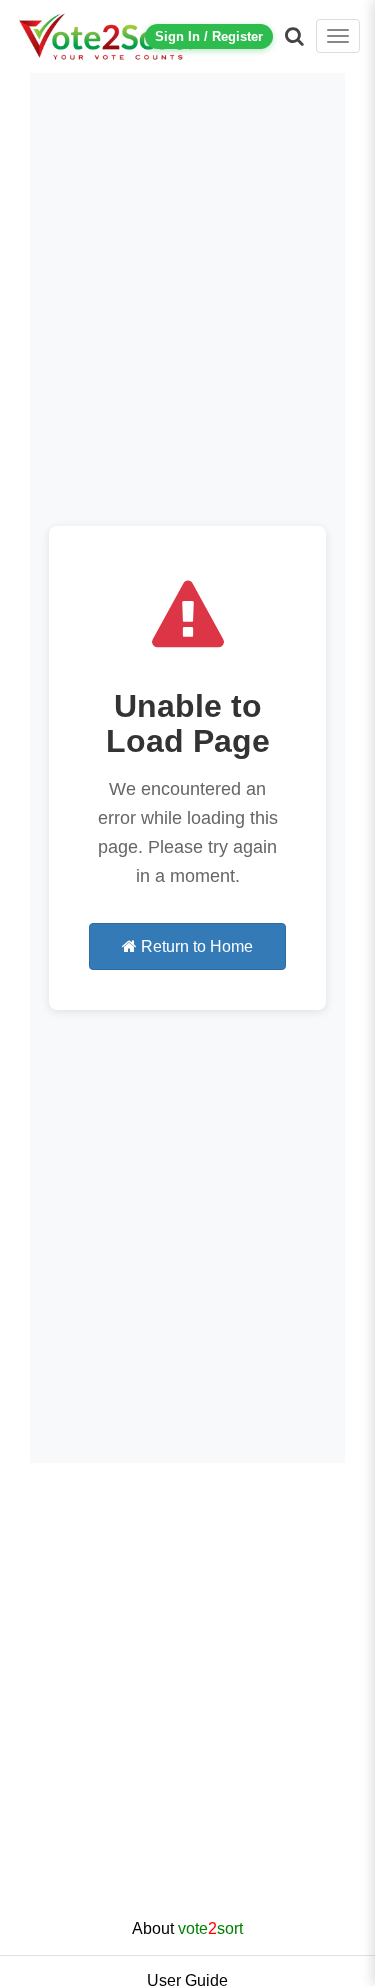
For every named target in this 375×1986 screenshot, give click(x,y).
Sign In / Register (209, 36)
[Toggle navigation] (338, 36)
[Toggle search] (294, 36)
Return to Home (195, 946)
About (187, 1928)
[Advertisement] (187, 1706)
